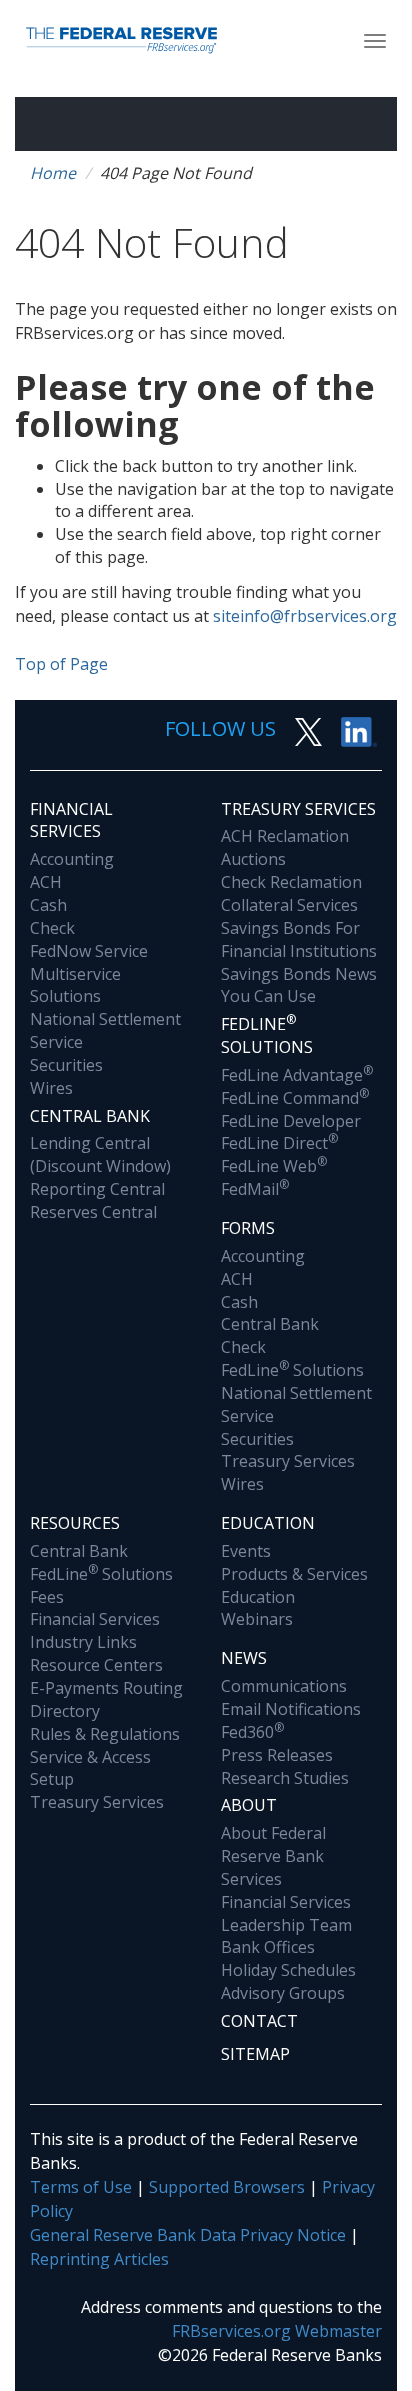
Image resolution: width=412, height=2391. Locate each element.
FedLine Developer (291, 1121)
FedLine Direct (279, 1143)
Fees (47, 1597)
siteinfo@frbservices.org (305, 616)
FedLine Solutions (292, 1370)
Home (53, 173)
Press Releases (277, 1755)
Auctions (253, 859)
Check (52, 928)
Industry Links (83, 1642)
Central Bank (90, 1116)
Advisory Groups (283, 1993)
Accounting (72, 859)
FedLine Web (274, 1166)
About (249, 1805)
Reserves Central (93, 1212)
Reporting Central (97, 1189)
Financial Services (71, 820)
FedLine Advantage (297, 1075)
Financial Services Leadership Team (286, 1913)
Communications (284, 1686)
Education (268, 1523)
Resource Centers (96, 1665)
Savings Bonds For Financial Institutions (299, 939)
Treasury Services (298, 809)
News (244, 1658)
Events (246, 1551)
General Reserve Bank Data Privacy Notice (188, 2235)
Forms (248, 1228)
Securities (66, 1065)
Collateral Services (289, 905)
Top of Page (61, 664)
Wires (51, 1088)
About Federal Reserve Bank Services (273, 1856)
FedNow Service (89, 951)
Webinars (257, 1619)
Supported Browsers (227, 2187)
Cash (48, 905)
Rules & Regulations (105, 1734)
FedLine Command (295, 1098)
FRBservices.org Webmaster (277, 2331)
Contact (259, 2021)
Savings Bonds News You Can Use (299, 985)
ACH (46, 882)
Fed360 (252, 1732)
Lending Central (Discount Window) (100, 1154)
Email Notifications (291, 1709)
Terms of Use (81, 2187)
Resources (75, 1523)
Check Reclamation (291, 882)
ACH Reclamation (285, 836)
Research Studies (285, 1778)
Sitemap (255, 2054)
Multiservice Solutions (75, 985)
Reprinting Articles (99, 2259)
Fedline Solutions (267, 1034)
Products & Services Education (294, 1585)
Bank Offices (268, 1947)
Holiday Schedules (288, 1970)
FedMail (255, 1189)
